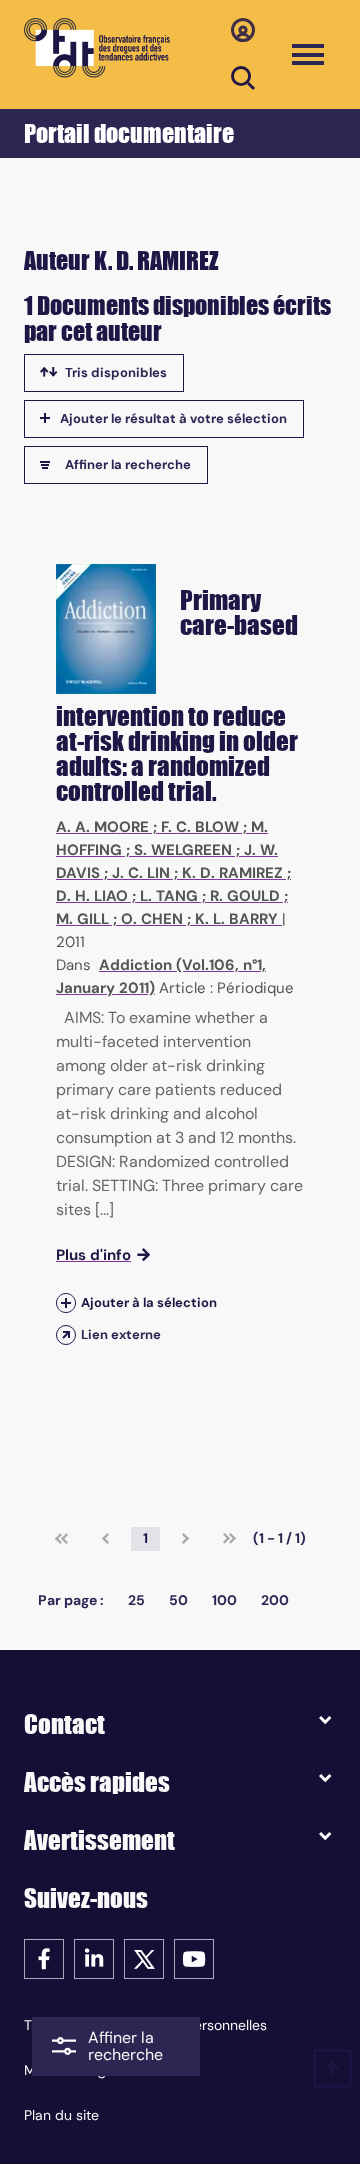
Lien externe (121, 1334)
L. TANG (169, 896)
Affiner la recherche (128, 464)
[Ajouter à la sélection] (66, 1302)
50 (178, 1600)
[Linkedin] (94, 1957)
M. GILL (82, 919)
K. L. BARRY (236, 919)
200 (275, 1600)
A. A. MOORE (102, 827)
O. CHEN (152, 919)
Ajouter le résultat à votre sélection (173, 418)
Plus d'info (93, 1255)
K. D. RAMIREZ (232, 873)
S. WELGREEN (183, 850)
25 (136, 1600)
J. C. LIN (141, 873)
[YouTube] (194, 1957)
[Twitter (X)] (144, 1957)
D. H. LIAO (92, 896)
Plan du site (61, 2115)
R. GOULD (245, 896)
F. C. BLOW (200, 827)
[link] (61, 1539)
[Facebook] (44, 1957)
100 (224, 1600)
